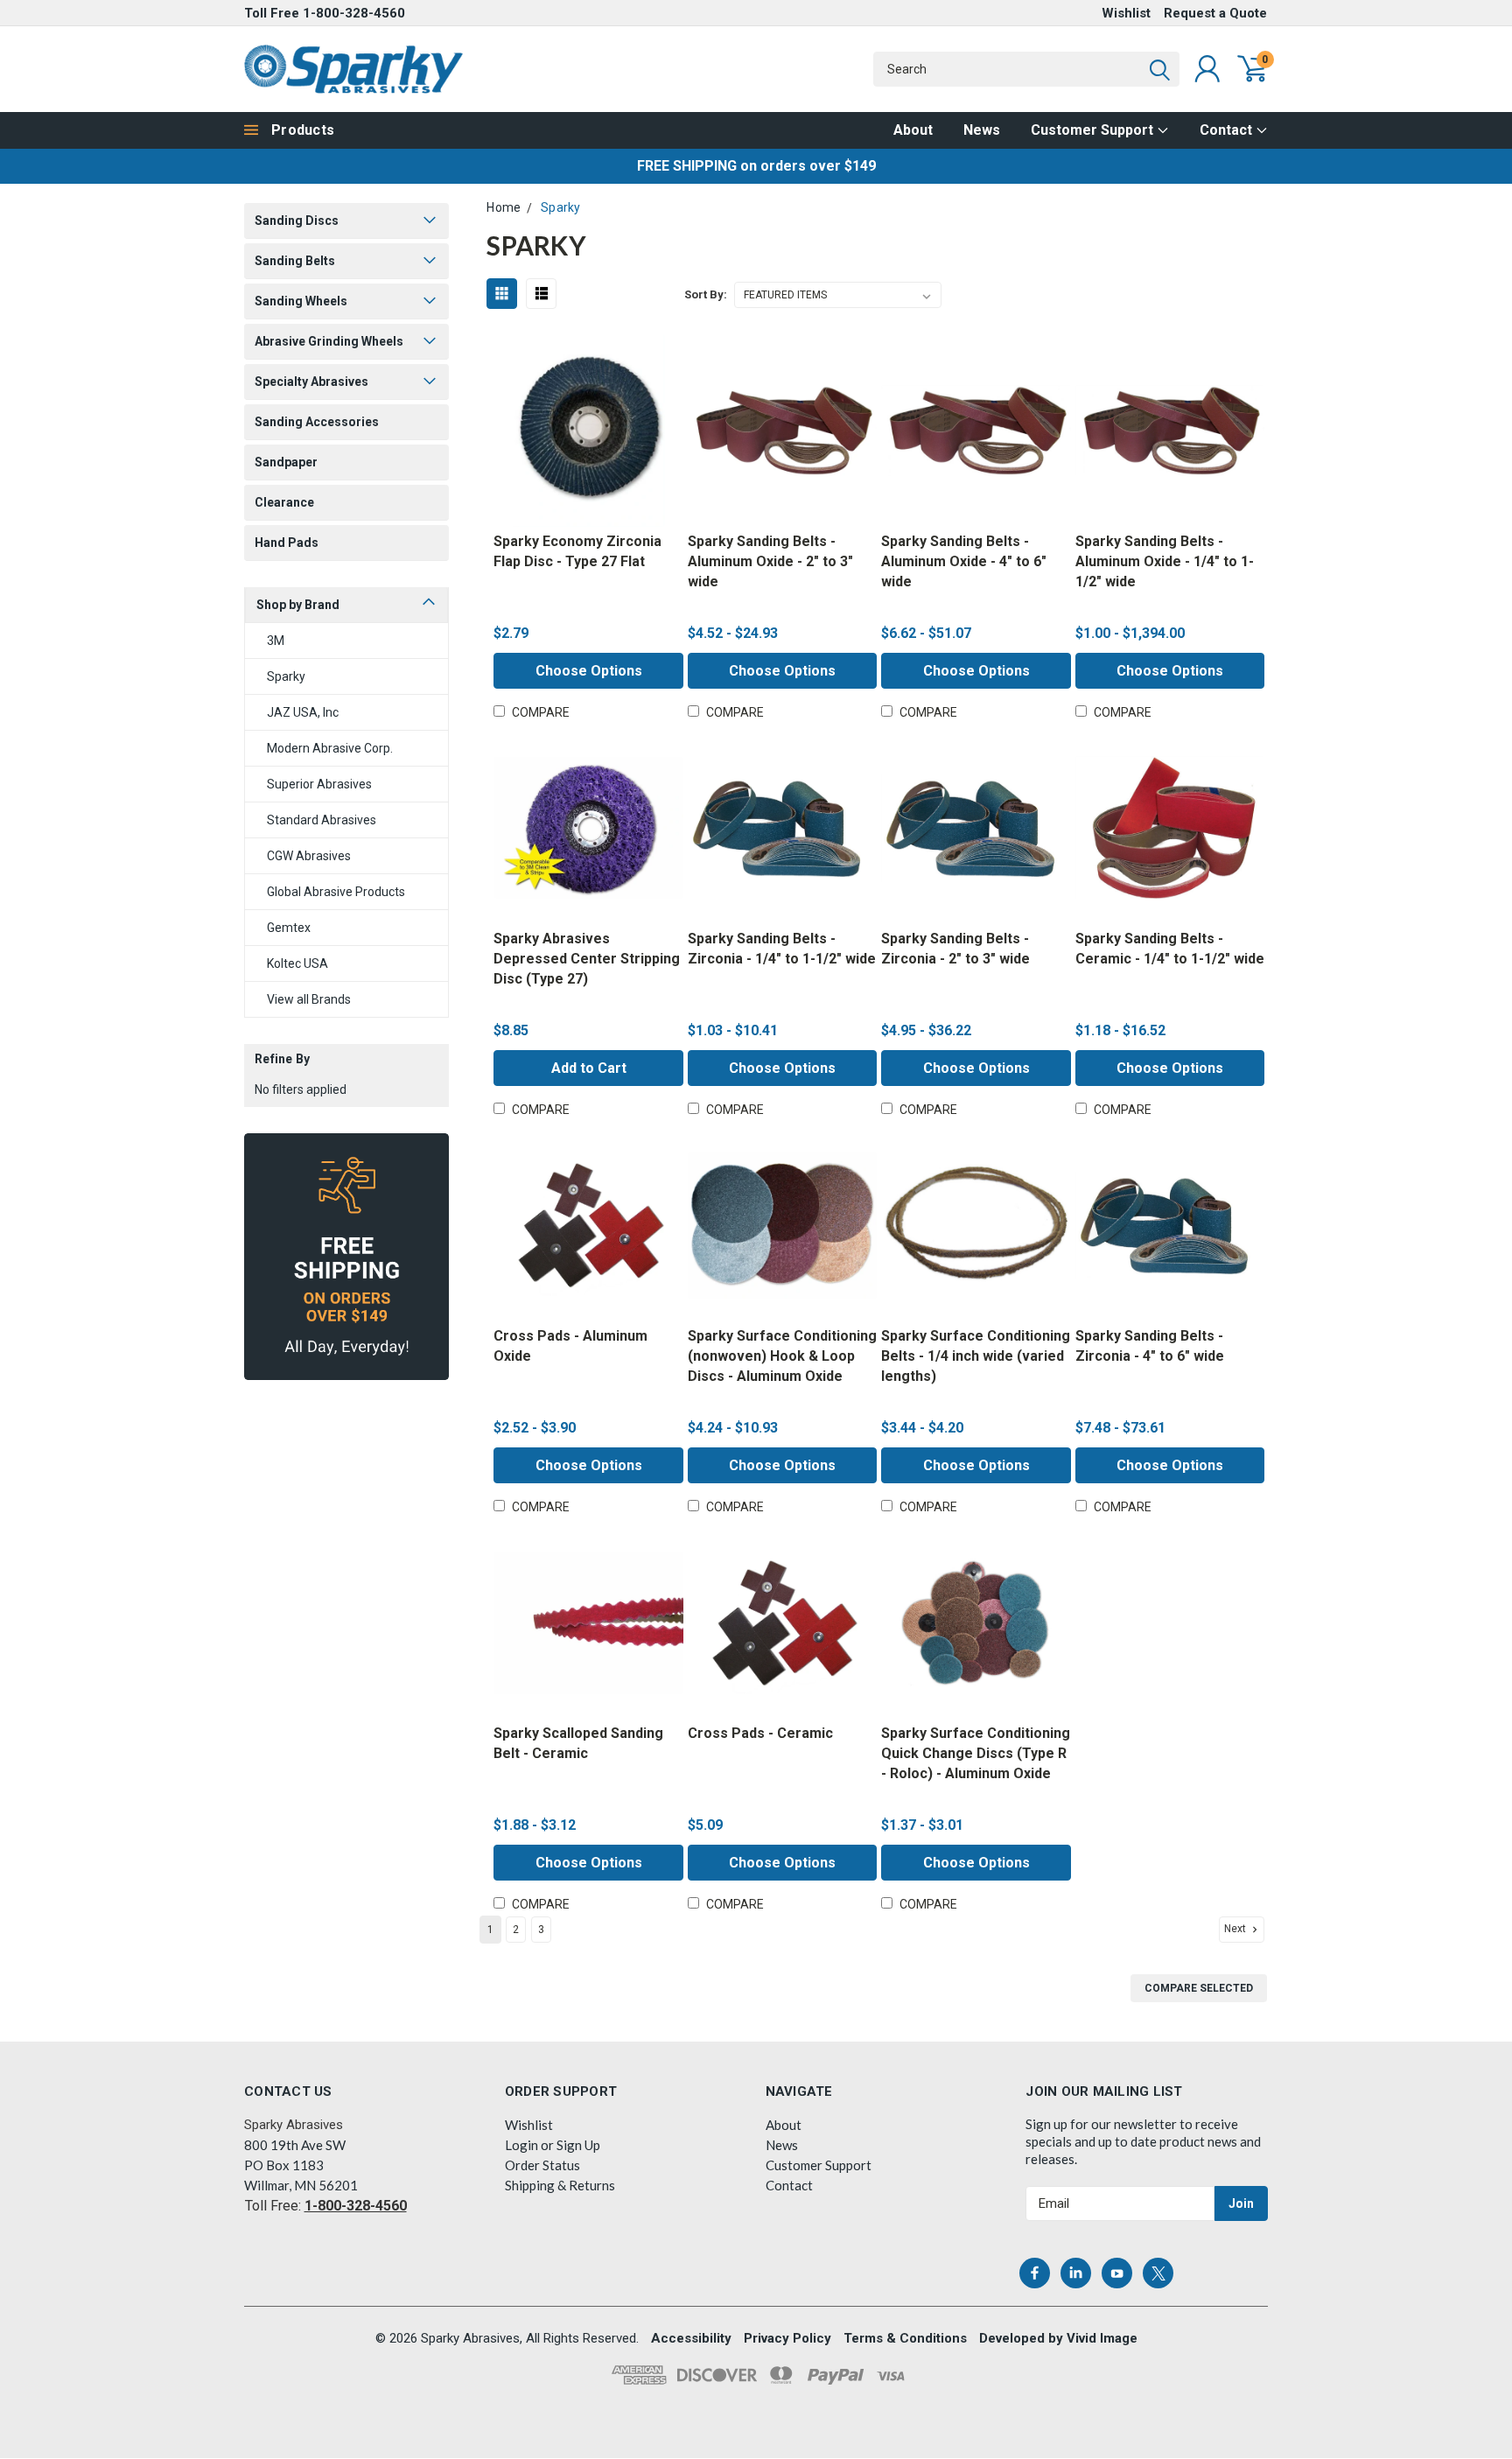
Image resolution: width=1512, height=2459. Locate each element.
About (913, 130)
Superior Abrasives (319, 784)
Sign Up (578, 2145)
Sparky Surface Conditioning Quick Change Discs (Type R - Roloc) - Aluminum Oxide (976, 1753)
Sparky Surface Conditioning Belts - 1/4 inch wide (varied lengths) (976, 1356)
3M (276, 641)
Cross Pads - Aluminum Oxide (570, 1346)
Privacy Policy (787, 2338)
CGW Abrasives (309, 856)
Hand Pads (287, 543)
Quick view (588, 432)
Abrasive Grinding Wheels (329, 341)
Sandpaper (286, 462)
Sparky (286, 676)
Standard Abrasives (322, 820)
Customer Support (1094, 130)
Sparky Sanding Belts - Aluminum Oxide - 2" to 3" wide (770, 561)
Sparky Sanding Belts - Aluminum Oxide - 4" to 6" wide (964, 561)
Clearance (284, 502)
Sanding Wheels (301, 301)
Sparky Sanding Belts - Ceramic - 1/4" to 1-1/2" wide (1170, 949)
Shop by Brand (298, 605)
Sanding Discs (297, 221)
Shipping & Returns (560, 2185)
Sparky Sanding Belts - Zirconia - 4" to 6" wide (1150, 1346)
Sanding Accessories (317, 422)
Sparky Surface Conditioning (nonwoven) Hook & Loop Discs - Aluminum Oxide (782, 1356)
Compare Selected (1199, 1988)
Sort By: (706, 294)
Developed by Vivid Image (1058, 2338)
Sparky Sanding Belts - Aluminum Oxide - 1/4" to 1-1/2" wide (1165, 561)
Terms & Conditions (905, 2338)
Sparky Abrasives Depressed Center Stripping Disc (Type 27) (587, 959)
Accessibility (691, 2338)
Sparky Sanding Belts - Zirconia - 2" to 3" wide (955, 949)
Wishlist (1126, 13)
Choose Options (589, 671)
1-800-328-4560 (354, 13)
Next (1236, 1930)
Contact (1228, 130)
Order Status (542, 2165)
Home (504, 207)
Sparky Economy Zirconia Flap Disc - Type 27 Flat (577, 551)
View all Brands (309, 999)
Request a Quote (1215, 13)
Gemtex (289, 928)
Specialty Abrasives (311, 382)
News (982, 130)
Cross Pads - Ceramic (760, 1733)
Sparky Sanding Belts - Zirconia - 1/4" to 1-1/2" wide (782, 949)
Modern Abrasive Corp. (330, 748)
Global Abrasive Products (336, 892)
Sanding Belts (295, 261)
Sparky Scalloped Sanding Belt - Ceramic (578, 1743)
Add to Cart (589, 1068)
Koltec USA (297, 963)
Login (521, 2145)
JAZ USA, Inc (303, 712)
